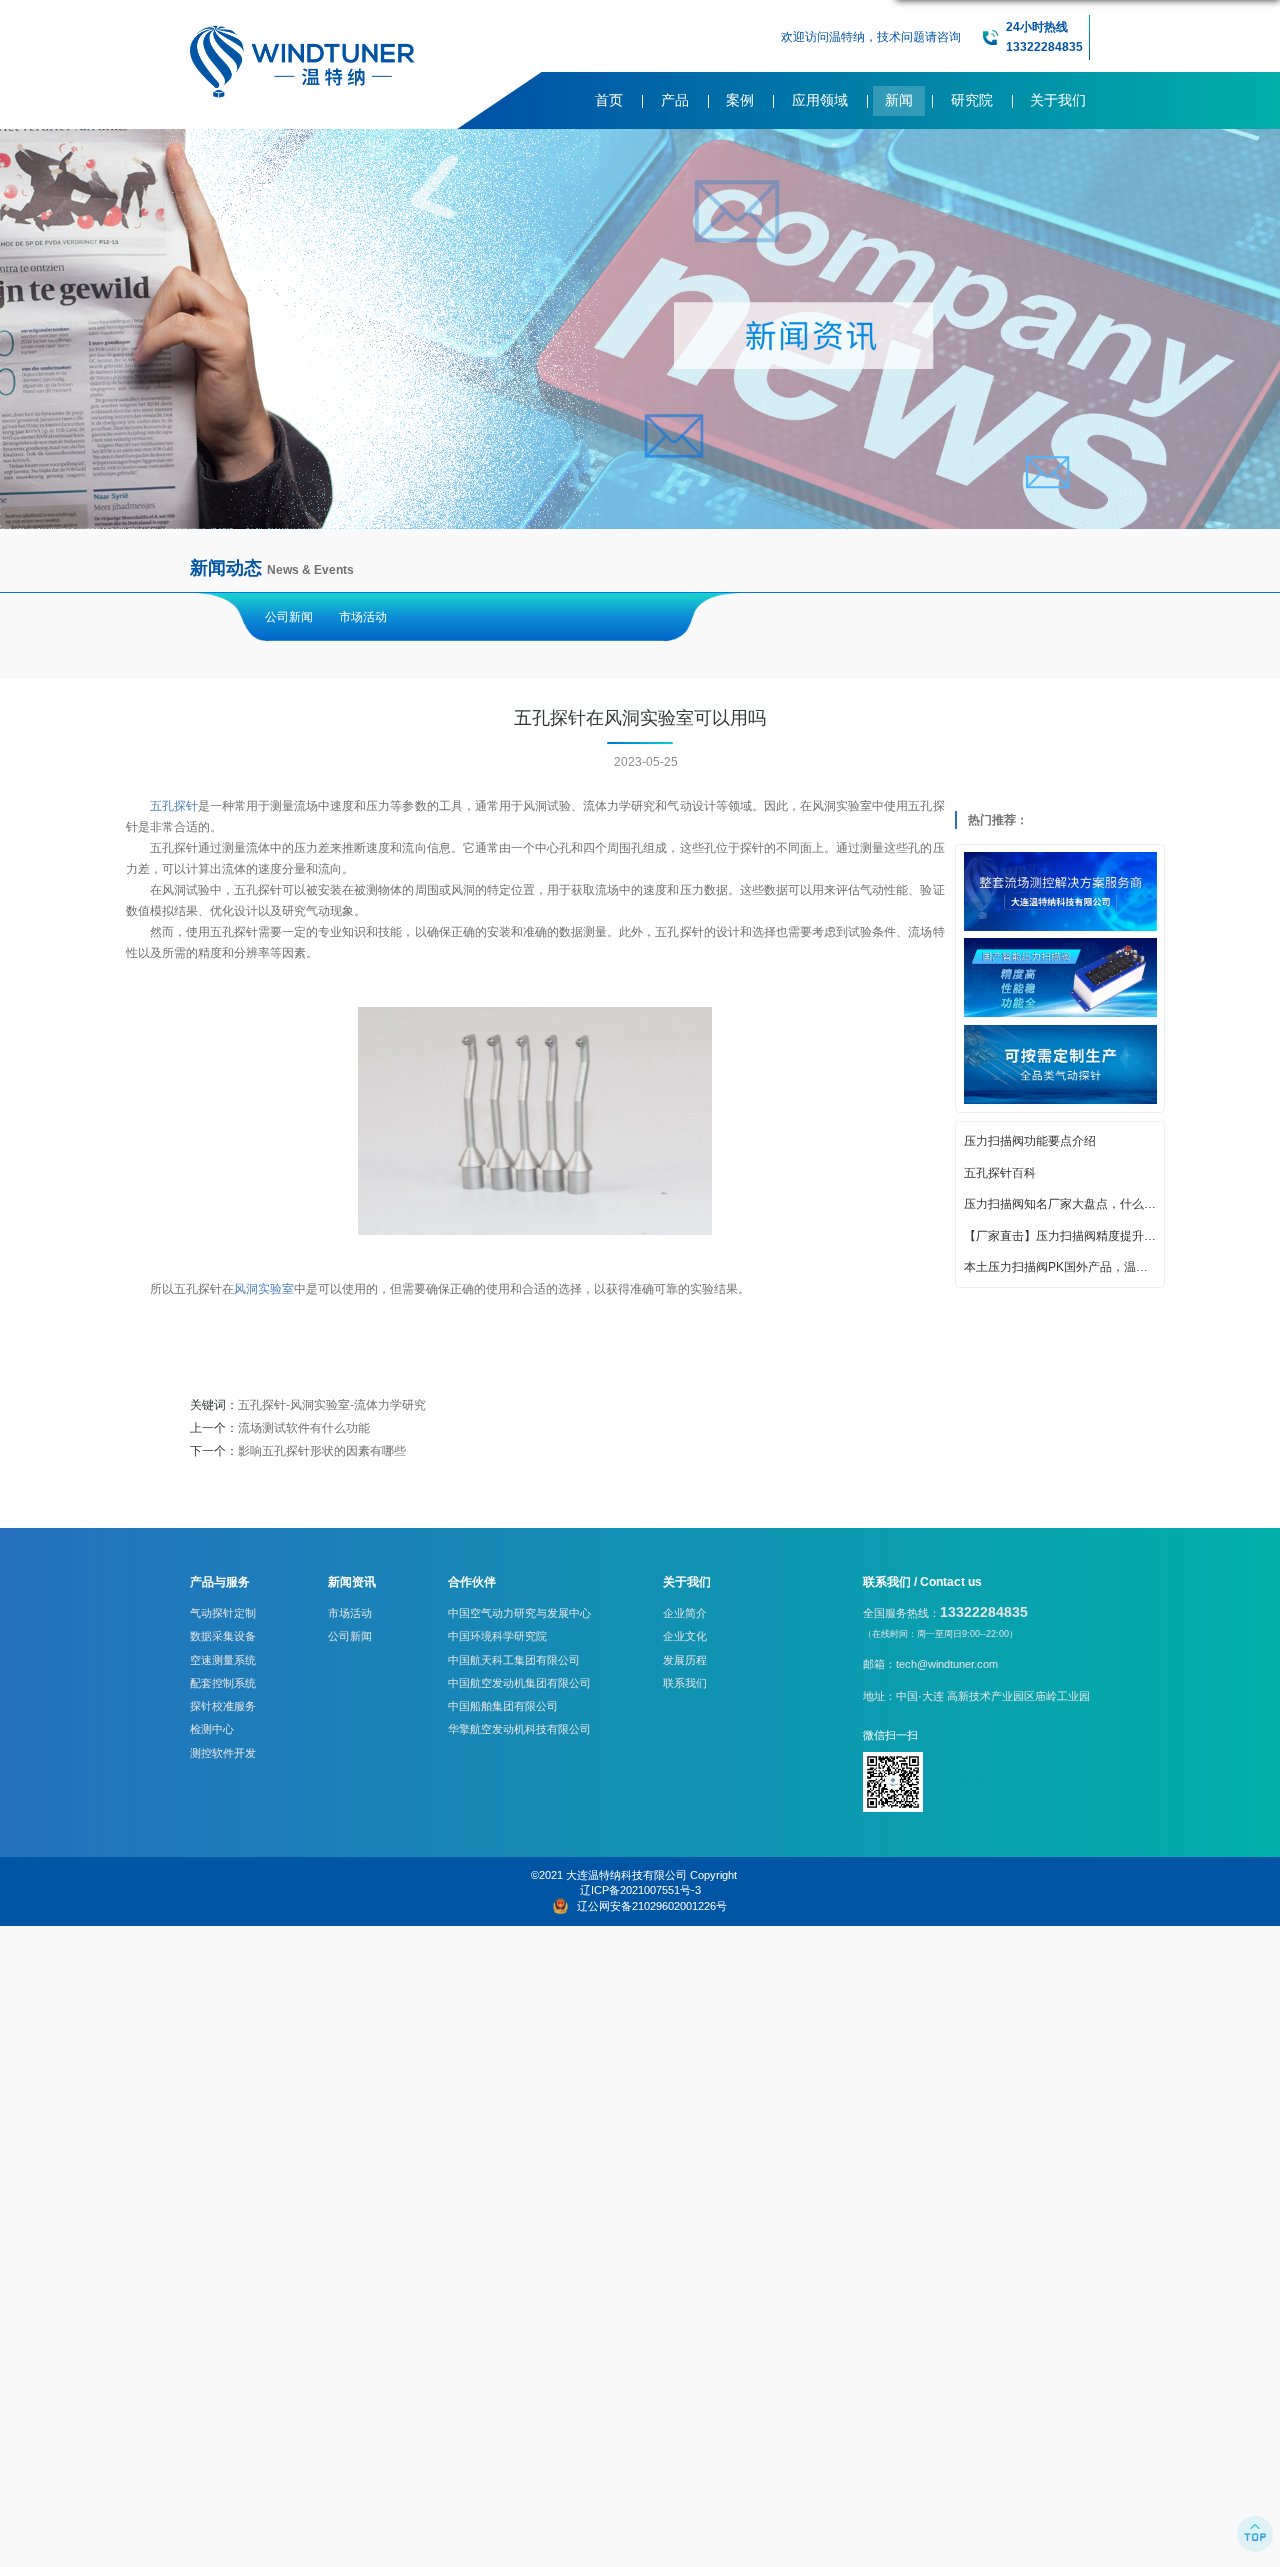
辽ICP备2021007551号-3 (640, 1890)
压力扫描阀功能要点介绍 (1030, 1140)
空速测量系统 (223, 1660)
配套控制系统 (223, 1683)
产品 (675, 100)
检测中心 (212, 1729)
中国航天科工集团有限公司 (514, 1660)
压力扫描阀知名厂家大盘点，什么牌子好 (1060, 1203)
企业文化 (685, 1636)
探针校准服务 (223, 1706)
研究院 (972, 100)
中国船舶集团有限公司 (503, 1706)
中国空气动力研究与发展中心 (519, 1613)
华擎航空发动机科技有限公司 (519, 1729)
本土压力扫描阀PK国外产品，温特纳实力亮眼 (1060, 1266)
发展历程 (685, 1660)
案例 (740, 100)
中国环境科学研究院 (497, 1636)
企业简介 (685, 1613)
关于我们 (1058, 100)
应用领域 (820, 100)
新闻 (899, 100)
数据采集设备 (223, 1636)
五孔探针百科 (1000, 1172)
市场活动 (363, 617)
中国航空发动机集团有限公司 (519, 1683)
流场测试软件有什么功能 (304, 1428)
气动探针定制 (223, 1613)
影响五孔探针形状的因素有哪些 (322, 1451)
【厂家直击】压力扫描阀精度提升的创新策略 (1060, 1235)
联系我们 (685, 1683)
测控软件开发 (223, 1753)
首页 (609, 100)
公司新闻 (289, 617)
